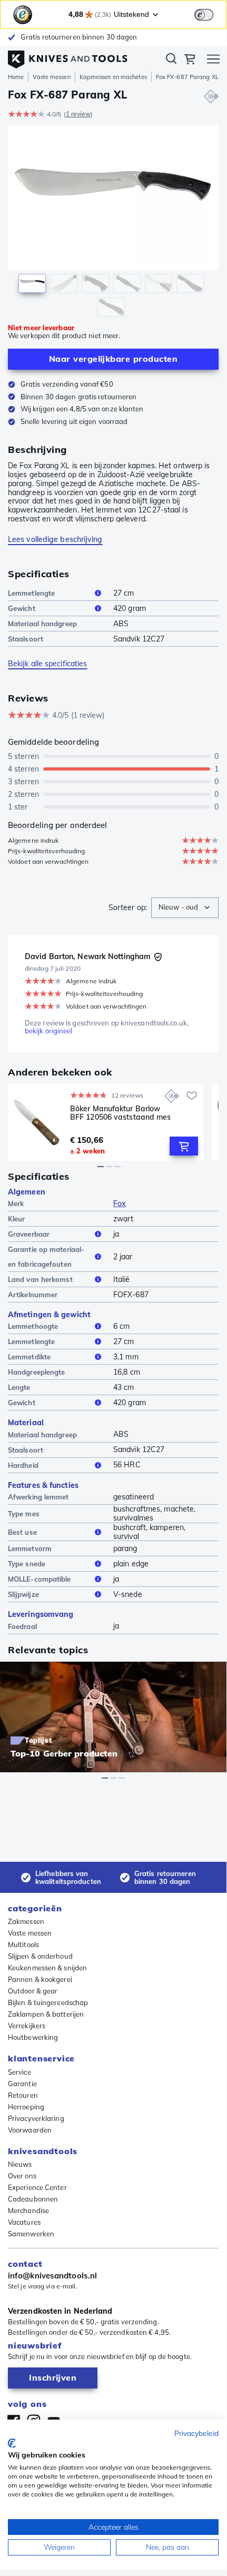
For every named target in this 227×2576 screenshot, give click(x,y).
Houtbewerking (33, 2037)
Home (16, 77)
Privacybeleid (196, 2433)
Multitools (23, 1945)
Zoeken (171, 61)
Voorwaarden (30, 2130)
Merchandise (28, 2210)
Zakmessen (26, 1921)
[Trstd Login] (210, 14)
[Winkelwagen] (190, 61)
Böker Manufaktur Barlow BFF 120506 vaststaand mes (121, 1113)
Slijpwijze (23, 1594)
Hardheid (23, 1465)
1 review (78, 114)
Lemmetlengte (31, 593)
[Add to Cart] (184, 1146)
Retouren (23, 2095)
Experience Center (37, 2187)
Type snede (27, 1564)
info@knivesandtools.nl (52, 2276)
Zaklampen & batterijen (46, 2014)
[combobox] (185, 908)
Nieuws (20, 2164)
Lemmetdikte (29, 1357)
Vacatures (24, 2222)
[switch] (204, 15)
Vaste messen (51, 77)
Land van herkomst (40, 1279)
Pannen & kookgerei (40, 1979)
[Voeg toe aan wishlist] (192, 1095)
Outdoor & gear (33, 1991)
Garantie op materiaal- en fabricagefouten (46, 1257)
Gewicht (22, 608)
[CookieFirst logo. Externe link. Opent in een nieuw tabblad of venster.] (12, 2443)
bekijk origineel (49, 1031)
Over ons (22, 2176)
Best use (22, 1532)
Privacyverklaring (36, 2118)
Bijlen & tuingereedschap (48, 2002)
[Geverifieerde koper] (158, 957)
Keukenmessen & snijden (47, 1968)
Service (19, 2072)
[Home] (68, 57)
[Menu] (213, 61)
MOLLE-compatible (40, 1579)
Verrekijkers (27, 2026)
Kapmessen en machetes (113, 77)
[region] (113, 223)
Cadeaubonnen (33, 2199)
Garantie (22, 2084)
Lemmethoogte (33, 1326)
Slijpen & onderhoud (40, 1956)
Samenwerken (31, 2234)
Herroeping (26, 2107)
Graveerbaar (29, 1234)
